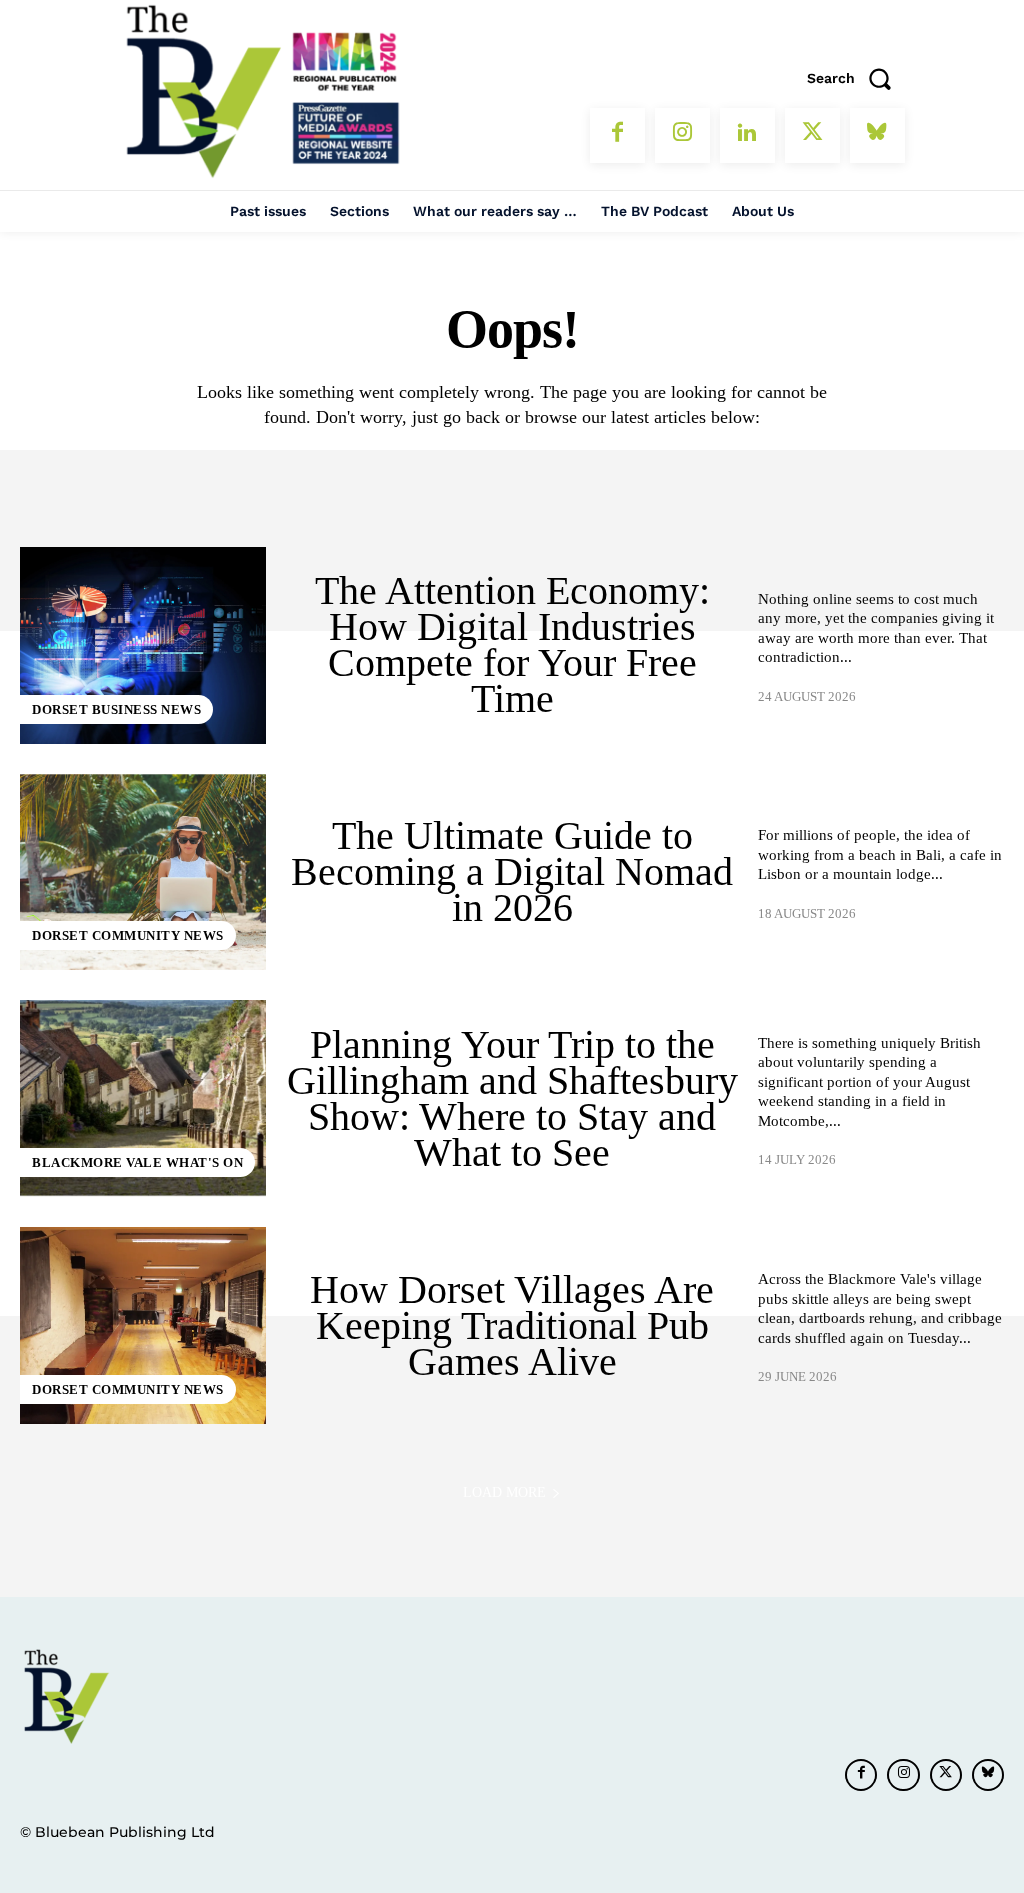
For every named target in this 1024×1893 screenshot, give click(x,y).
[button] (856, 78)
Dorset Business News (116, 709)
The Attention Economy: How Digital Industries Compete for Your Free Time (512, 644)
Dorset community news (128, 935)
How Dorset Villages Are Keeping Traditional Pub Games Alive (512, 1325)
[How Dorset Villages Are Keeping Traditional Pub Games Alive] (143, 1325)
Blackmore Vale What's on (137, 1162)
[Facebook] (617, 135)
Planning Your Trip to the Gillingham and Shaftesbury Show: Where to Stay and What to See (512, 1098)
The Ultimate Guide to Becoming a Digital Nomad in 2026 (512, 871)
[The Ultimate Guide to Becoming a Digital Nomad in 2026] (143, 872)
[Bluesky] (877, 135)
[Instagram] (682, 135)
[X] (812, 135)
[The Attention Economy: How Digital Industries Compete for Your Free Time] (143, 645)
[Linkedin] (747, 135)
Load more (504, 1492)
